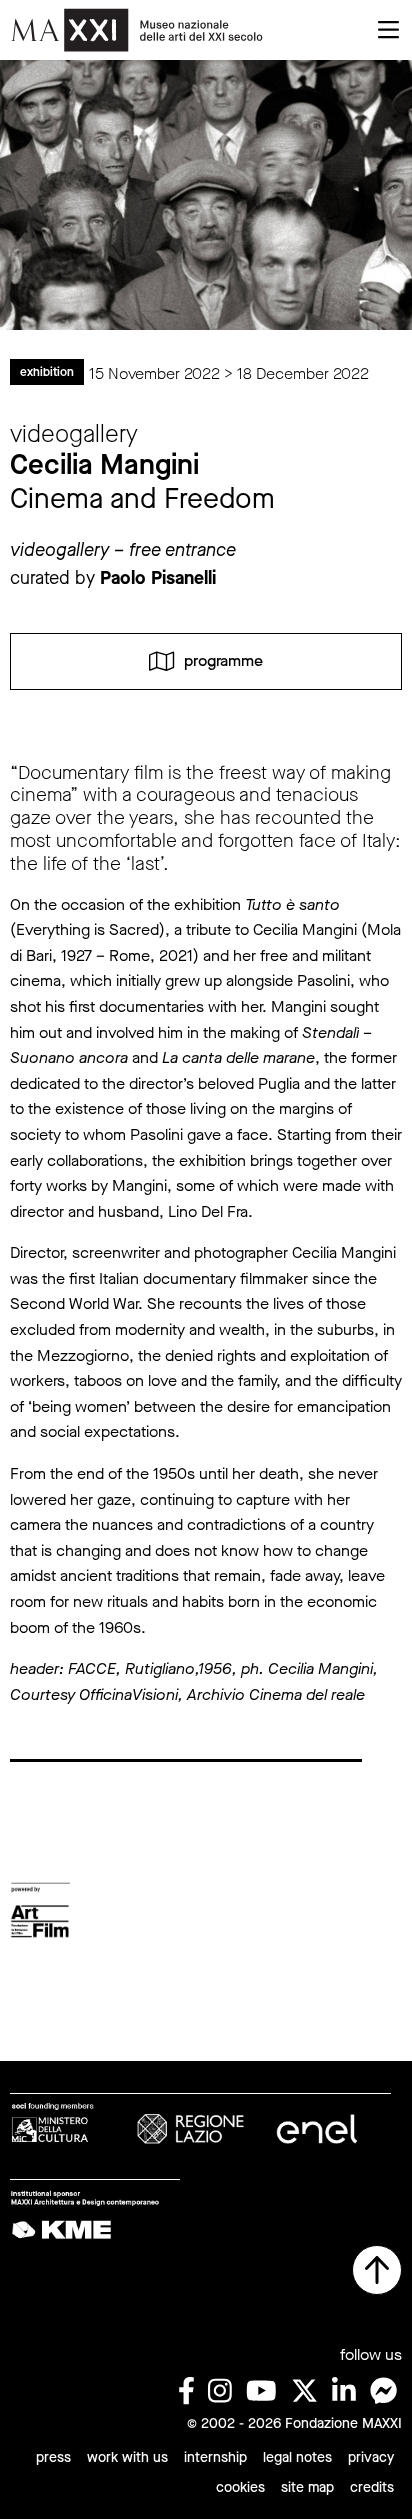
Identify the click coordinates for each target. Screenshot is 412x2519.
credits (372, 2487)
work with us (127, 2457)
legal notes (297, 2457)
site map (307, 2487)
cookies (240, 2487)
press (53, 2457)
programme (223, 660)
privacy (371, 2457)
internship (215, 2457)
